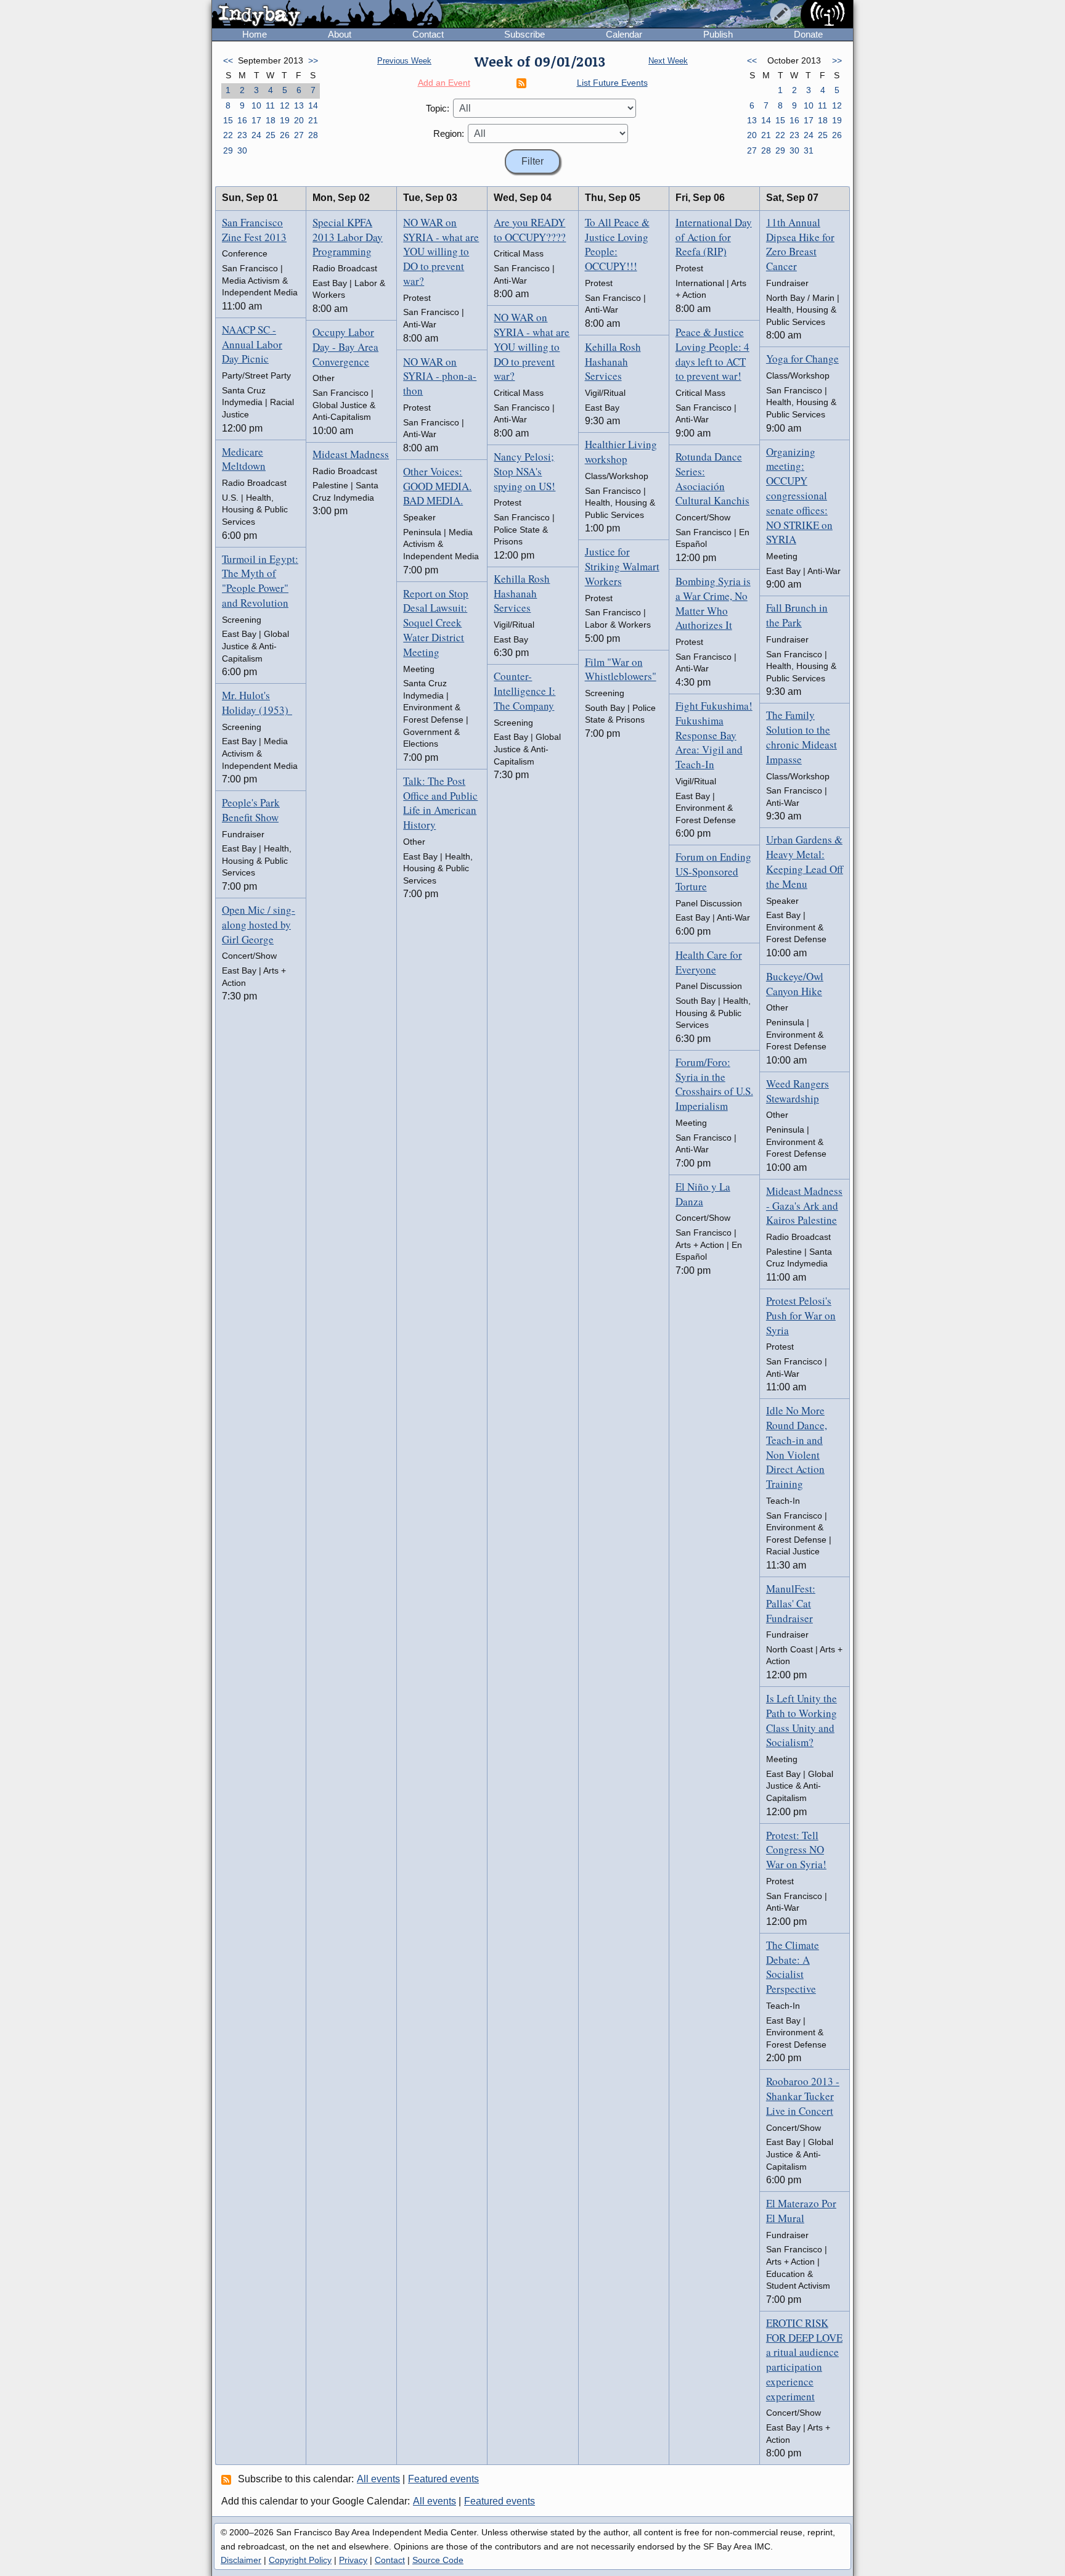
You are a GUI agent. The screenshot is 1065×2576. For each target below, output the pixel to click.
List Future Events (612, 83)
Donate (808, 34)
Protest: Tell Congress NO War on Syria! (796, 1850)
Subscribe (524, 34)
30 (242, 150)
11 (270, 105)
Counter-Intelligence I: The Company (524, 691)
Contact (428, 34)
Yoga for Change (802, 359)
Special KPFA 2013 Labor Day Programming (348, 237)
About (340, 34)
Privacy (353, 2560)
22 (228, 135)
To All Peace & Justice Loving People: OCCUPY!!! (617, 244)
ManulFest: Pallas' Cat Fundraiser (791, 1603)
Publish (718, 34)
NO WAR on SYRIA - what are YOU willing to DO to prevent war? (441, 252)
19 (285, 120)
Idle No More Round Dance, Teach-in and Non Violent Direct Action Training (797, 1447)
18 (271, 120)
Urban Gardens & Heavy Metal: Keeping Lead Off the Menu (805, 861)
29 (228, 150)
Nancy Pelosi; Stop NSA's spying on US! (524, 471)
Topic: (438, 108)
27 (299, 135)
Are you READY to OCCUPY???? (530, 230)
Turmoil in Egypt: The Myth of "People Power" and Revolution (260, 581)
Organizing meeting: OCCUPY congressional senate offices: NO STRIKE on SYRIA (799, 496)
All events (378, 2479)
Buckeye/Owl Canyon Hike (795, 984)
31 (809, 150)
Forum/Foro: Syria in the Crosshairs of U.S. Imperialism (714, 1084)
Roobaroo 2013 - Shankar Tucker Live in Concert (803, 2096)
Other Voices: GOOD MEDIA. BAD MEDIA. (437, 486)
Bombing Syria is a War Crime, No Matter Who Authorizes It (713, 603)
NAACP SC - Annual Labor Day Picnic (252, 344)
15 (228, 120)
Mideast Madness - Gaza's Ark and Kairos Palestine (804, 1206)
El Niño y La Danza (703, 1194)
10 (256, 105)
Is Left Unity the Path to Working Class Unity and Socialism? (802, 1720)
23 (242, 135)
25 (271, 135)
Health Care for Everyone (709, 962)
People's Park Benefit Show (251, 810)
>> (313, 60)
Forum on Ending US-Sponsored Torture (713, 872)
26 (285, 135)
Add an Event (444, 83)
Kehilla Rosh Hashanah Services (522, 593)
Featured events (443, 2479)
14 (313, 105)
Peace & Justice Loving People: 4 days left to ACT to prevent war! (712, 354)
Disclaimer (241, 2560)
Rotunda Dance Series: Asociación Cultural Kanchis (712, 478)
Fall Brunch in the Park (797, 615)
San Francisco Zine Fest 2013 (254, 230)
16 (242, 120)
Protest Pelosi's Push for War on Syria (801, 1315)
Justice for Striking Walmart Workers (622, 566)
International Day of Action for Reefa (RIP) (714, 237)
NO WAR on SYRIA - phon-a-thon (440, 376)
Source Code (438, 2560)
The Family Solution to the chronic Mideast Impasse (802, 737)
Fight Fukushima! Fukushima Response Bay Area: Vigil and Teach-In (714, 735)
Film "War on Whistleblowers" (621, 669)
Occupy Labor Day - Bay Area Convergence (345, 347)
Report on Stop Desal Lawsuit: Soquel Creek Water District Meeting (436, 623)
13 (299, 105)
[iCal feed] (228, 2479)
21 (313, 120)
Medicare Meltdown (244, 459)
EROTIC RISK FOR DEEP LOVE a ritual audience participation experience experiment (804, 2360)
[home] (327, 15)
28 (313, 135)
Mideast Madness (351, 454)
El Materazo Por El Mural (801, 2211)
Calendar (624, 34)
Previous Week (404, 61)
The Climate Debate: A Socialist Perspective (793, 1967)
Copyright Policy (300, 2560)
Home (255, 34)
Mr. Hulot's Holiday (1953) (257, 703)
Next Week (668, 61)
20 (299, 120)
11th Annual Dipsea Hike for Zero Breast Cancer (800, 244)
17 (256, 120)
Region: (449, 133)
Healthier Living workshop (621, 452)
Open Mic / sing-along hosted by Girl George (259, 925)
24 (256, 135)
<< (228, 60)
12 (285, 105)
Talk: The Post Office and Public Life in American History (440, 803)
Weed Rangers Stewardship (798, 1091)
